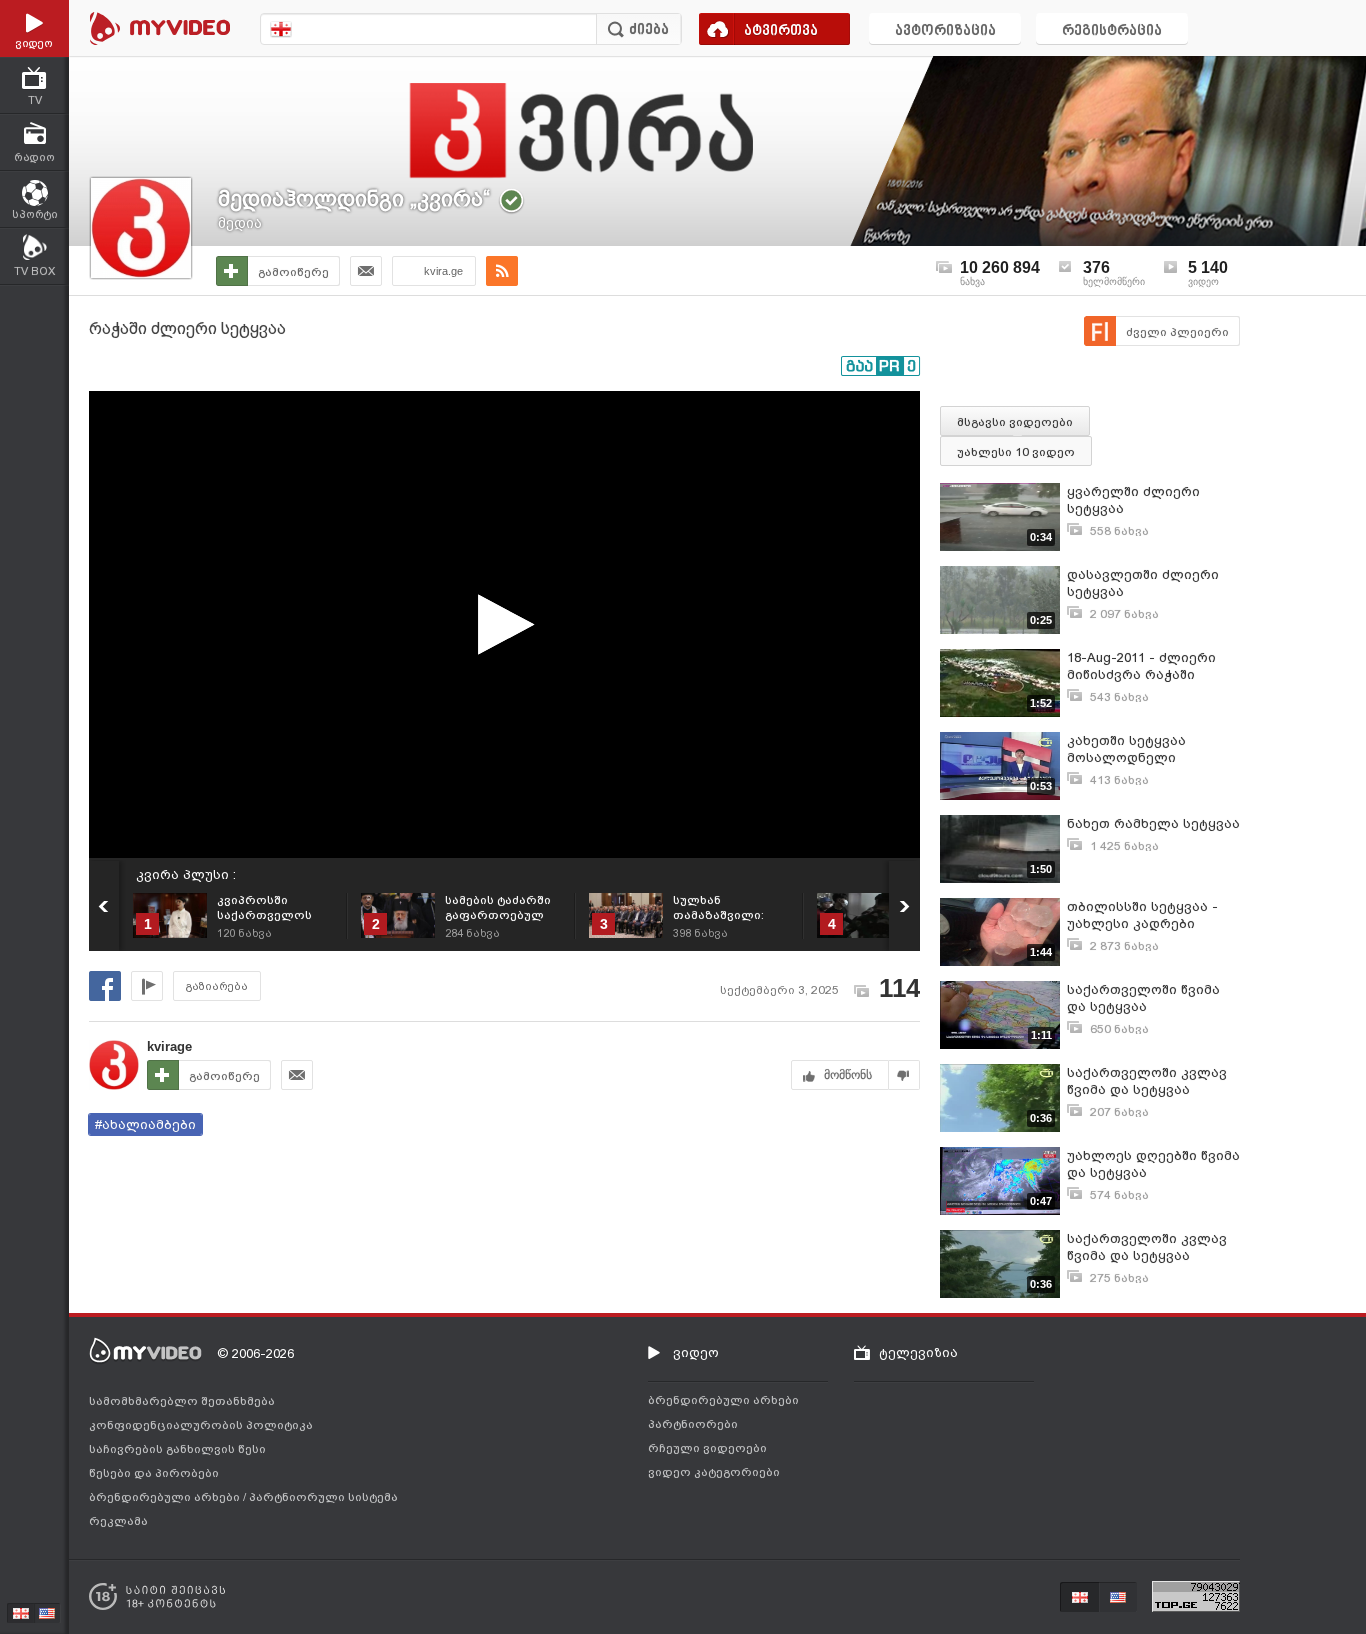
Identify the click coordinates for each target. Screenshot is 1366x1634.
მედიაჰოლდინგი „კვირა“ (354, 198)
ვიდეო (696, 1352)
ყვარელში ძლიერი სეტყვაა (1133, 500)
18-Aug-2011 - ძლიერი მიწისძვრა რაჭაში (1141, 666)
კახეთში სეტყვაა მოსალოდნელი (1126, 749)
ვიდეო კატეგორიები (714, 1472)
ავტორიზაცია (945, 31)
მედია (240, 223)
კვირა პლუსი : (186, 874)
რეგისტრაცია (1112, 31)
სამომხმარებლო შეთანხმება (182, 1401)
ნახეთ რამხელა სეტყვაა (1153, 823)
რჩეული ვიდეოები (707, 1448)
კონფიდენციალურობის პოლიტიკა (201, 1425)
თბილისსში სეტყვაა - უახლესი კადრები (1142, 915)
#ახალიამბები (145, 1124)
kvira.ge (443, 271)
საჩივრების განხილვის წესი (177, 1449)
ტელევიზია (918, 1352)
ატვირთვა (781, 31)
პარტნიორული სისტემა (323, 1497)
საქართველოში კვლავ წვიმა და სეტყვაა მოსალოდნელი (1147, 1081)
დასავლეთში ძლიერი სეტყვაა (1143, 583)
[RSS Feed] (502, 271)
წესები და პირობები (154, 1473)
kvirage (169, 1046)
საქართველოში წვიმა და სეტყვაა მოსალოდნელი (1143, 998)
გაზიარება (217, 986)
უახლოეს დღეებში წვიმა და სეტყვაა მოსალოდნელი (1153, 1164)
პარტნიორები (693, 1424)
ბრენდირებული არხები (166, 1497)
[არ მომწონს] (904, 1075)
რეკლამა (118, 1521)
